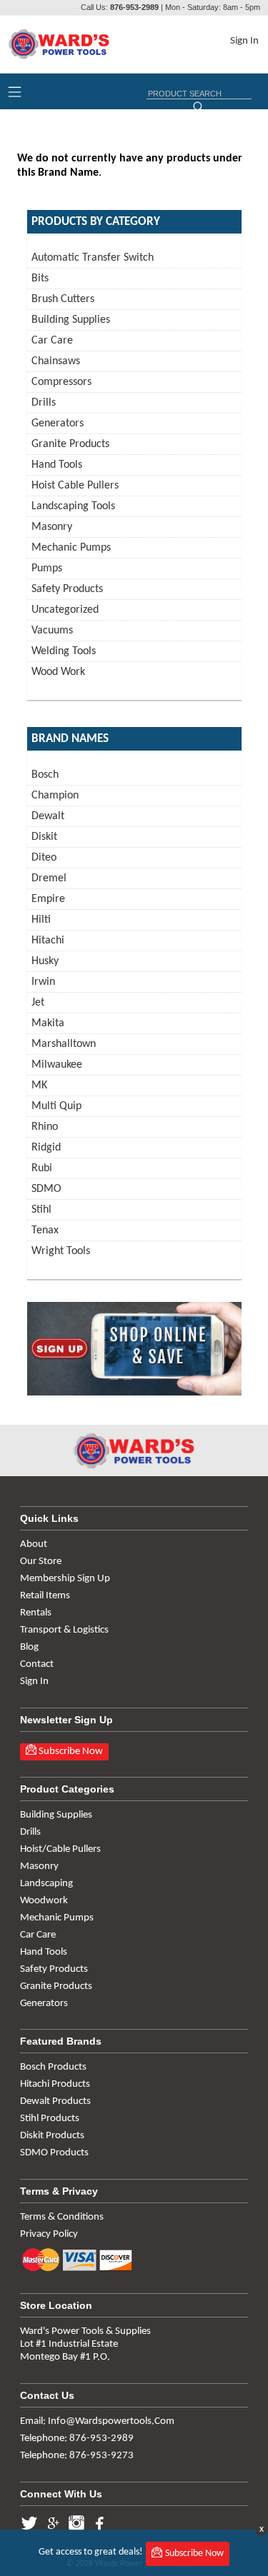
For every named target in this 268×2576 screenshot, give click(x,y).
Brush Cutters (63, 299)
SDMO (46, 1189)
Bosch (45, 775)
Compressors (61, 382)
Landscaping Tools (73, 506)
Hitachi (48, 941)
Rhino (45, 1127)
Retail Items (45, 1596)
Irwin (43, 982)
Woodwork (44, 1901)
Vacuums (52, 631)
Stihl (41, 1210)
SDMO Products (54, 2153)
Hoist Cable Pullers (75, 486)
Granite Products (70, 444)
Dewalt (48, 816)
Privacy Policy (49, 2234)
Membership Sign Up (65, 1579)
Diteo (44, 858)
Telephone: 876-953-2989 (77, 2439)
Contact (37, 1664)
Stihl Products (50, 2119)
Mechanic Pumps (71, 548)
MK (39, 1086)
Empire (48, 899)
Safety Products (67, 589)
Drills (44, 403)
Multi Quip (56, 1106)
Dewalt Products (55, 2101)
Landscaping (46, 1884)
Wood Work (58, 672)
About (34, 1544)
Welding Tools (64, 651)
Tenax (45, 1231)
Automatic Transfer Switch (93, 258)
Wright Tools (61, 1251)
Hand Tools (57, 465)
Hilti (41, 920)
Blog (29, 1647)
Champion (55, 796)
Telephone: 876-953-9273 (77, 2456)
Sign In (244, 41)
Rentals (36, 1613)
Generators (58, 424)
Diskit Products (52, 2136)
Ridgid (46, 1148)
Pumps (47, 568)
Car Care (52, 341)
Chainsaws (56, 361)
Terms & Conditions (62, 2217)
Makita (48, 1023)
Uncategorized (65, 610)
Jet (38, 1003)
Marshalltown (64, 1044)
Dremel (49, 878)
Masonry (52, 527)
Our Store (41, 1562)
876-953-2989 (134, 7)
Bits (40, 279)
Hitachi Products (55, 2084)
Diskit (44, 837)
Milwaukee (57, 1065)
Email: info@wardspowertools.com (97, 2421)
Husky (45, 961)
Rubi (42, 1168)
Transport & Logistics (64, 1630)
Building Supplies (71, 320)
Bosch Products (53, 2067)
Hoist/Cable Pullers (60, 1849)
